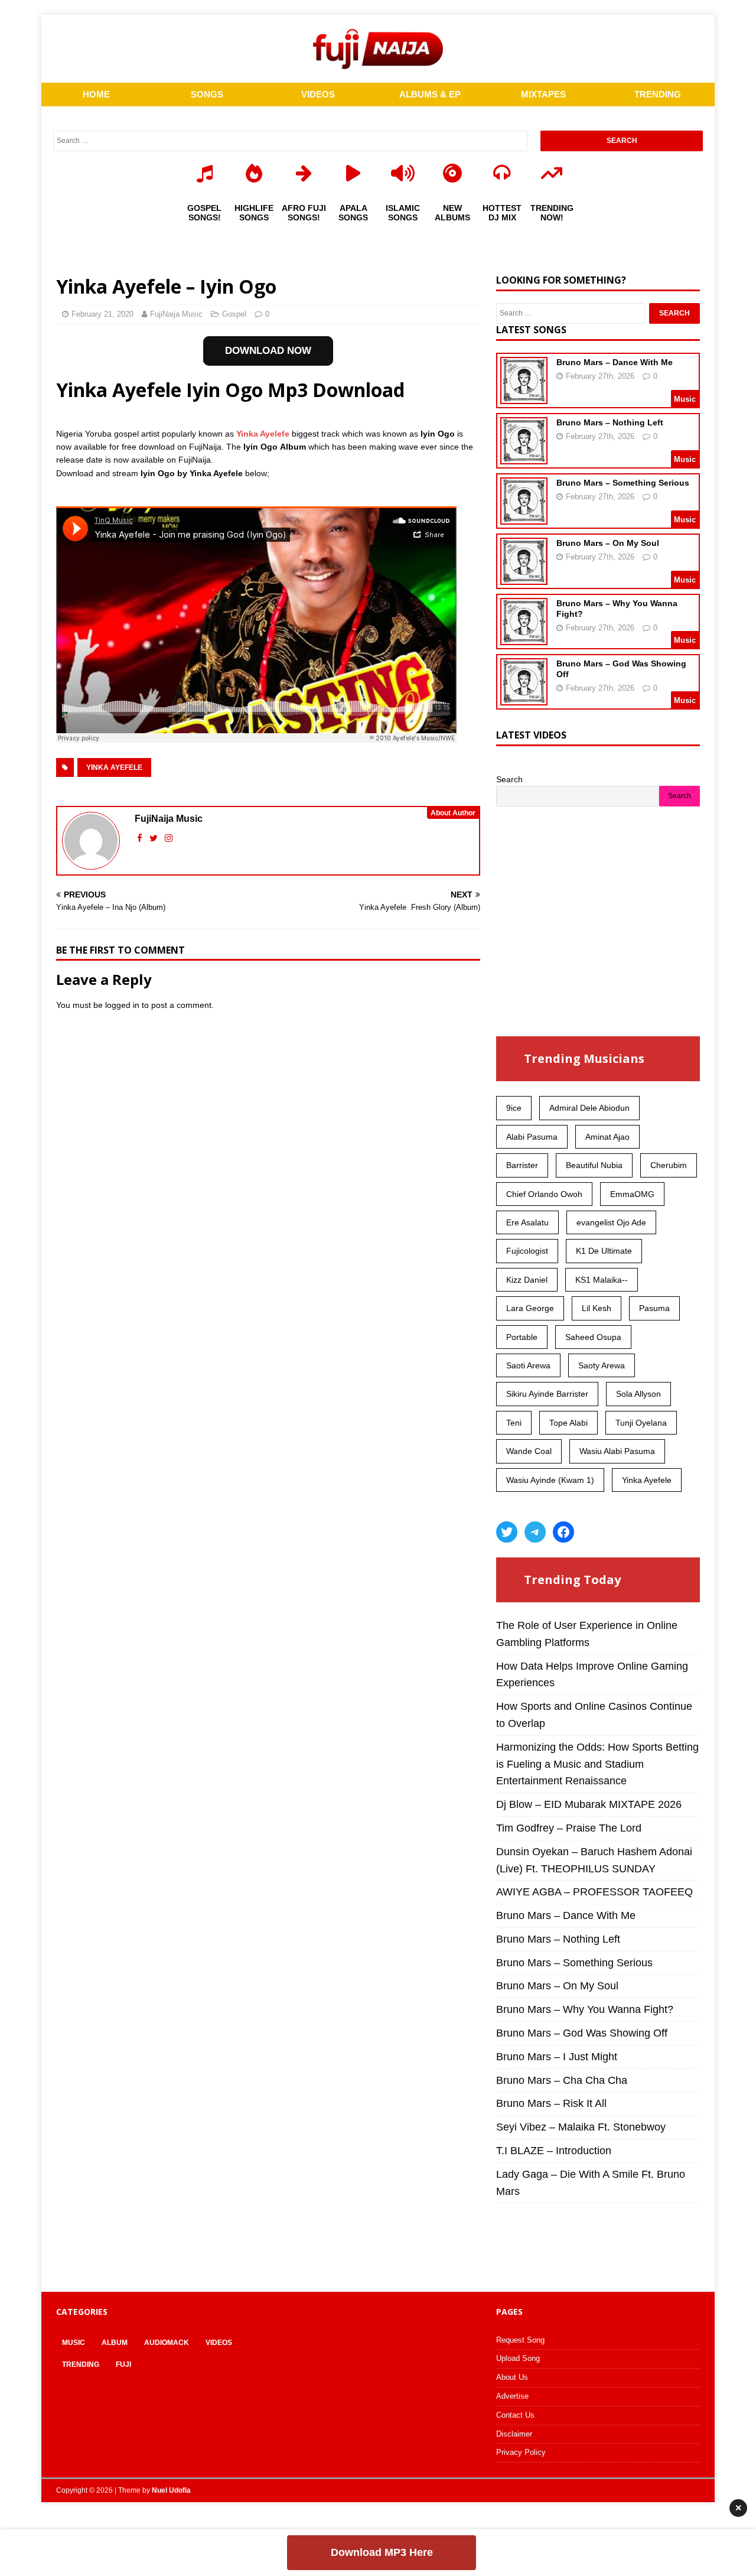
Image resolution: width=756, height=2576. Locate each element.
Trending (81, 2364)
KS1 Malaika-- (602, 1280)
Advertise (512, 2396)
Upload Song (518, 2358)
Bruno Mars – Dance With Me (615, 362)
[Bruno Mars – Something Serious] (524, 517)
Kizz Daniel (527, 1280)
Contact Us (515, 2415)
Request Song (520, 2340)
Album (115, 2343)
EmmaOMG (632, 1194)
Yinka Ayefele (114, 767)
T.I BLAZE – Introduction (554, 2151)
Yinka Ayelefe (262, 434)
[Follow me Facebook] (141, 838)
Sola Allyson (638, 1394)
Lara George (530, 1308)
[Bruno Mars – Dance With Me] (524, 396)
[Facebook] (563, 1532)
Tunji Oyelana (641, 1423)
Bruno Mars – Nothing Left (610, 422)
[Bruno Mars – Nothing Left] (524, 457)
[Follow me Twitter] (155, 838)
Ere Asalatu (527, 1222)
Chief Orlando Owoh (544, 1194)
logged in (122, 1005)
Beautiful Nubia (594, 1165)
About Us (512, 2377)
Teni (514, 1423)
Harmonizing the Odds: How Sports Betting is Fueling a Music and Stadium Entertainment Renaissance (597, 1764)
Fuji (123, 2364)
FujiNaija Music (176, 314)
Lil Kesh (597, 1308)
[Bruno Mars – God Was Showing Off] (524, 698)
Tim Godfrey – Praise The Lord (569, 1828)
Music (74, 2343)
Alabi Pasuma (532, 1137)
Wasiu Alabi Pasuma (617, 1451)
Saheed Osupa (593, 1337)
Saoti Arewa (528, 1365)
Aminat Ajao (607, 1137)
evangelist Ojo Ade (611, 1222)
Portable (522, 1337)
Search (509, 779)
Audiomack (167, 2343)
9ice (514, 1108)
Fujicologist (527, 1251)
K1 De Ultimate (604, 1251)
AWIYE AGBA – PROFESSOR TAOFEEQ (594, 1892)
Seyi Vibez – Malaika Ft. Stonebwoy (581, 2127)
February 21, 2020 (102, 314)
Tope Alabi (568, 1423)
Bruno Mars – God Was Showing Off (582, 2033)
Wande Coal (529, 1451)
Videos (219, 2343)
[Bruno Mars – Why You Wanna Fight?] (524, 638)
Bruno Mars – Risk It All (551, 2103)
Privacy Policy (521, 2452)
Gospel (234, 314)
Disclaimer (514, 2434)
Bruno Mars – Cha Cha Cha (562, 2080)
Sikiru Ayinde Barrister (547, 1394)
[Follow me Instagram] (169, 838)
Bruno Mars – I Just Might (557, 2057)
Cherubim (669, 1165)
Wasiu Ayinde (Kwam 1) (550, 1480)
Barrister (522, 1165)
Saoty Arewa (602, 1365)
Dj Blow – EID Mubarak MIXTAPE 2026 (589, 1804)
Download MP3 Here (382, 2552)
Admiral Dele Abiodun (589, 1108)
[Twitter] (507, 1532)
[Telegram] (535, 1532)
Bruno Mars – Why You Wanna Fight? (585, 2009)
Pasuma (654, 1308)
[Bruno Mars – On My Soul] (524, 577)
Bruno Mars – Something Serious (623, 483)
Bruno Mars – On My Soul (608, 543)
